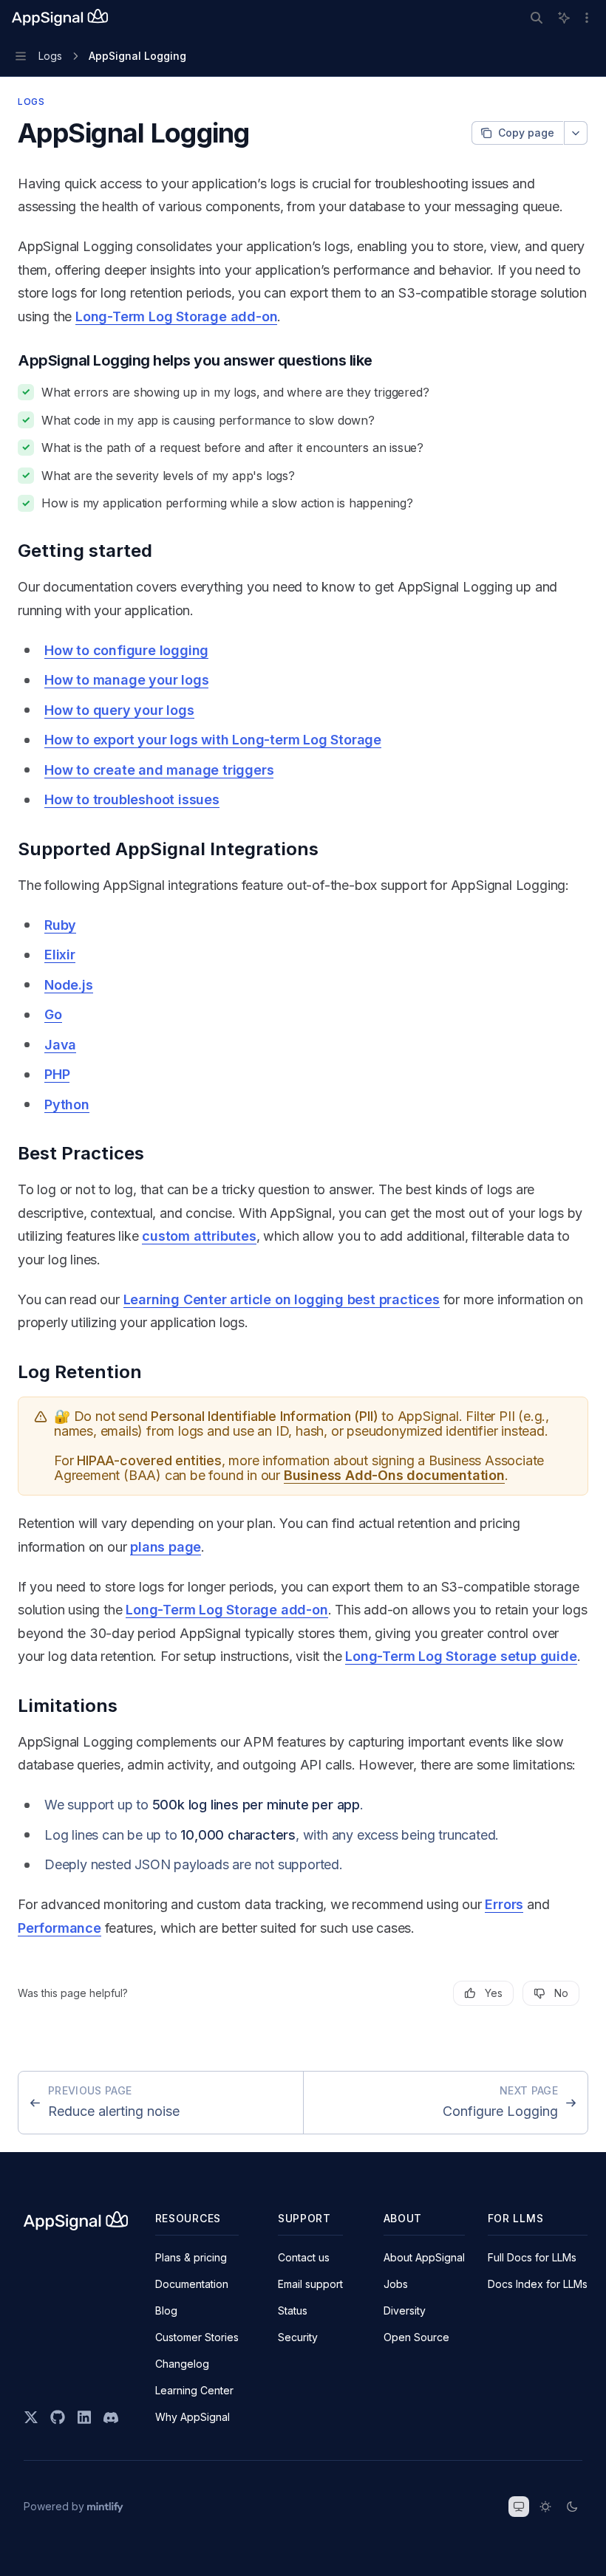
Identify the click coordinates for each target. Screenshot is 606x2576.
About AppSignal (424, 2257)
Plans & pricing (191, 2257)
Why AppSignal (193, 2417)
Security (298, 2337)
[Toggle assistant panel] (564, 18)
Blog (166, 2310)
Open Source (416, 2337)
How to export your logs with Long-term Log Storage (213, 740)
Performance (59, 1928)
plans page (166, 1547)
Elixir (60, 955)
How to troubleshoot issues (132, 799)
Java (60, 1045)
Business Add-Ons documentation (394, 1475)
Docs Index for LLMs (538, 2284)
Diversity (405, 2310)
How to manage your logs (126, 680)
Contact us (304, 2257)
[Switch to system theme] (519, 2507)
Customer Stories (197, 2337)
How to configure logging (126, 650)
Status (293, 2310)
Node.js (69, 985)
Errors (504, 1904)
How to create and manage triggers (159, 770)
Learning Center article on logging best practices (282, 1299)
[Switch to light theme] (545, 2507)
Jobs (396, 2284)
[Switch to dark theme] (572, 2507)
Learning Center (194, 2390)
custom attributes (199, 1236)
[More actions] (587, 18)
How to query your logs (119, 710)
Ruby (60, 925)
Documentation (192, 2284)
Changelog (182, 2364)
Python (67, 1104)
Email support (310, 2284)
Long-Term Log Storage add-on (176, 316)
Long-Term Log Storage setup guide (461, 1656)
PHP (57, 1074)
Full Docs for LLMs (532, 2257)
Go (53, 1014)
